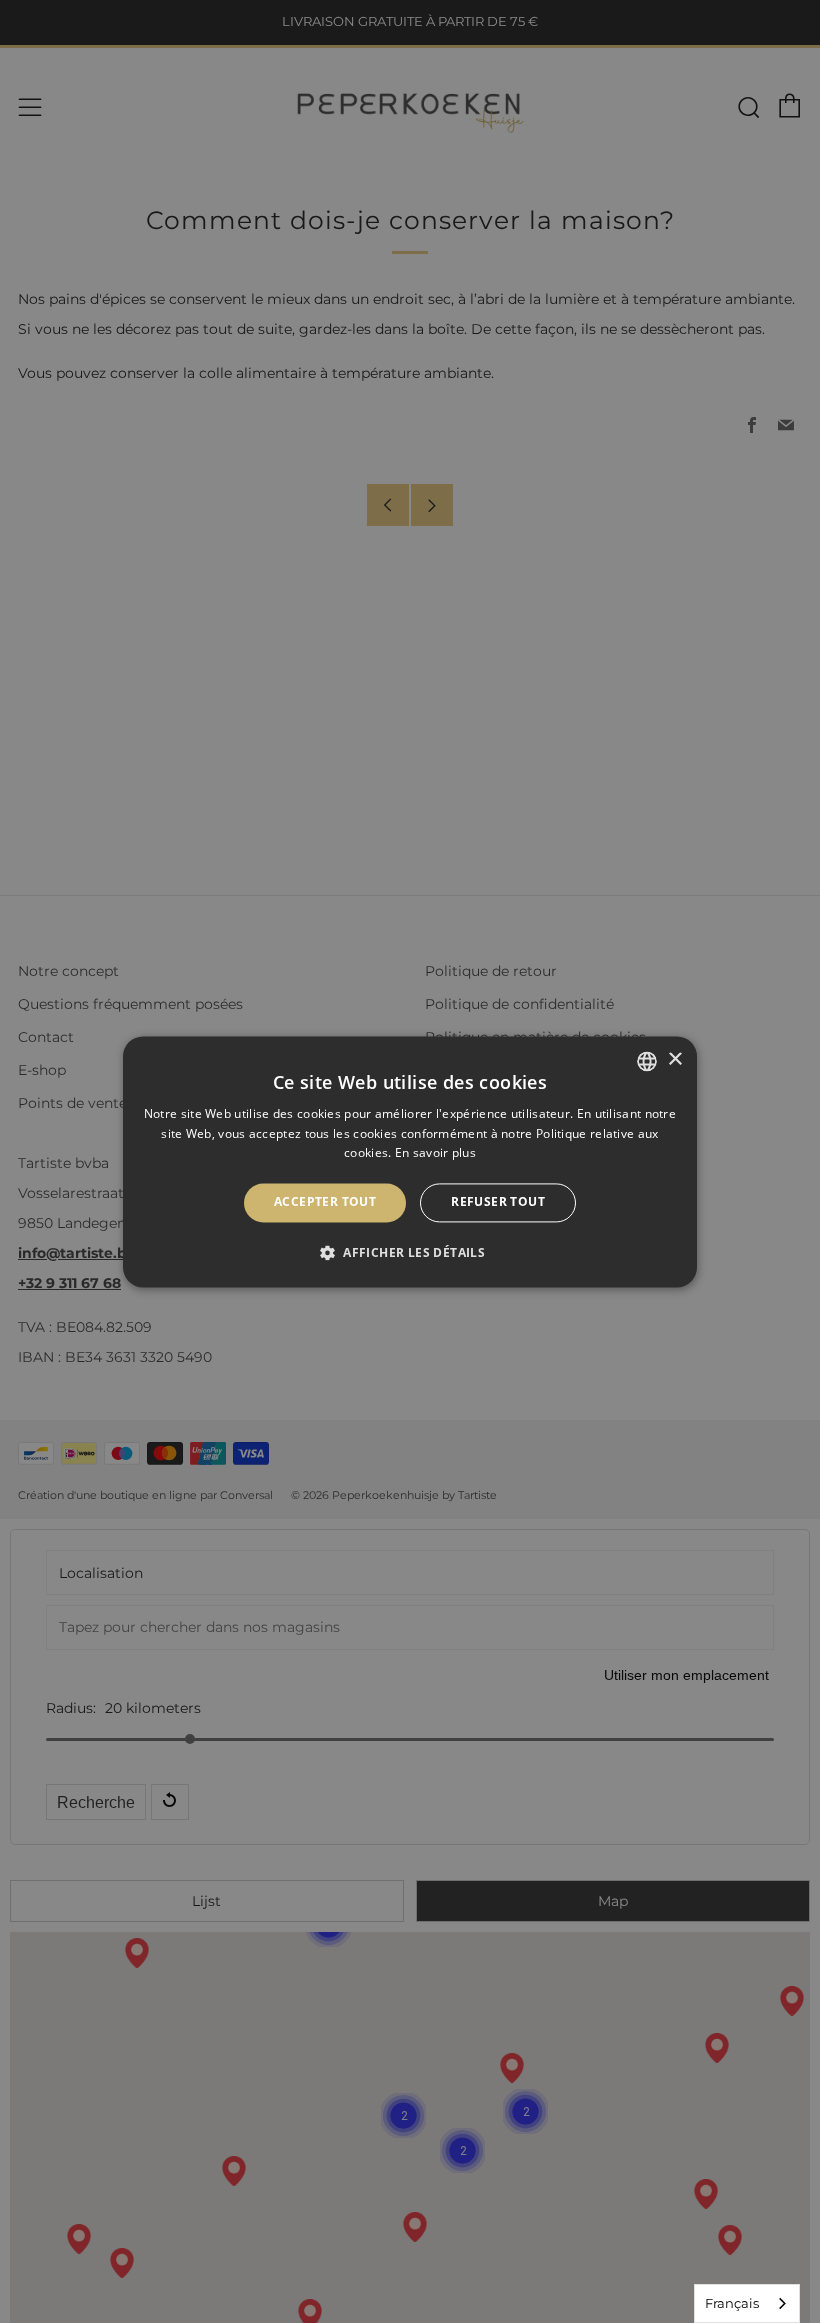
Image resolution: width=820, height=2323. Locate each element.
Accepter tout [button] (325, 1202)
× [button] (674, 1059)
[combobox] (747, 2303)
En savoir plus (435, 1153)
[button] (410, 1252)
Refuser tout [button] (498, 1202)
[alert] (410, 1161)
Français (732, 2303)
